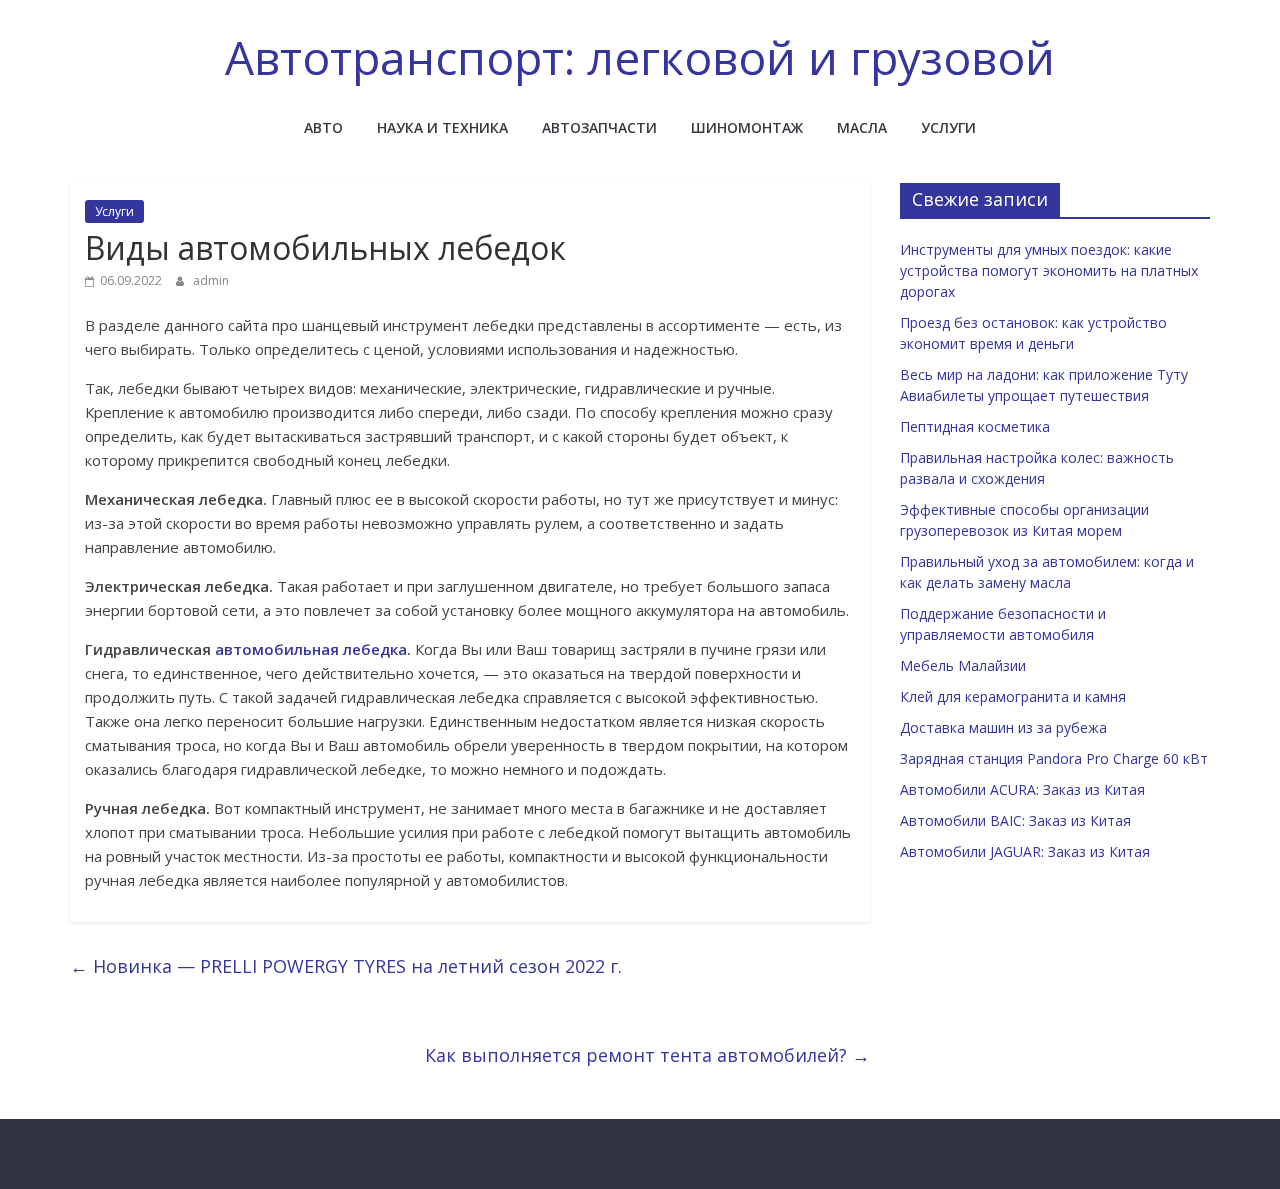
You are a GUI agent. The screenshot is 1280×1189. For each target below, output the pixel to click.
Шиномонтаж (747, 127)
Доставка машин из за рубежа (1003, 727)
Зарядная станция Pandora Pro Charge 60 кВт (1054, 758)
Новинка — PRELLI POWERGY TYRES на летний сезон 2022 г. (346, 966)
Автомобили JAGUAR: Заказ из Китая (1025, 851)
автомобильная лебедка (311, 649)
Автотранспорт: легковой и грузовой (640, 57)
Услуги (948, 127)
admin (211, 280)
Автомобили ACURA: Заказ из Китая (1022, 789)
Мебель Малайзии (963, 665)
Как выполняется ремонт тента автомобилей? (647, 1055)
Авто (323, 127)
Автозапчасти (599, 127)
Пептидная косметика (975, 426)
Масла (862, 127)
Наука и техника (442, 127)
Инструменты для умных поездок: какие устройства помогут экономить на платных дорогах (1049, 270)
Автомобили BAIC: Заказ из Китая (1015, 820)
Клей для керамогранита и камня (1013, 696)
